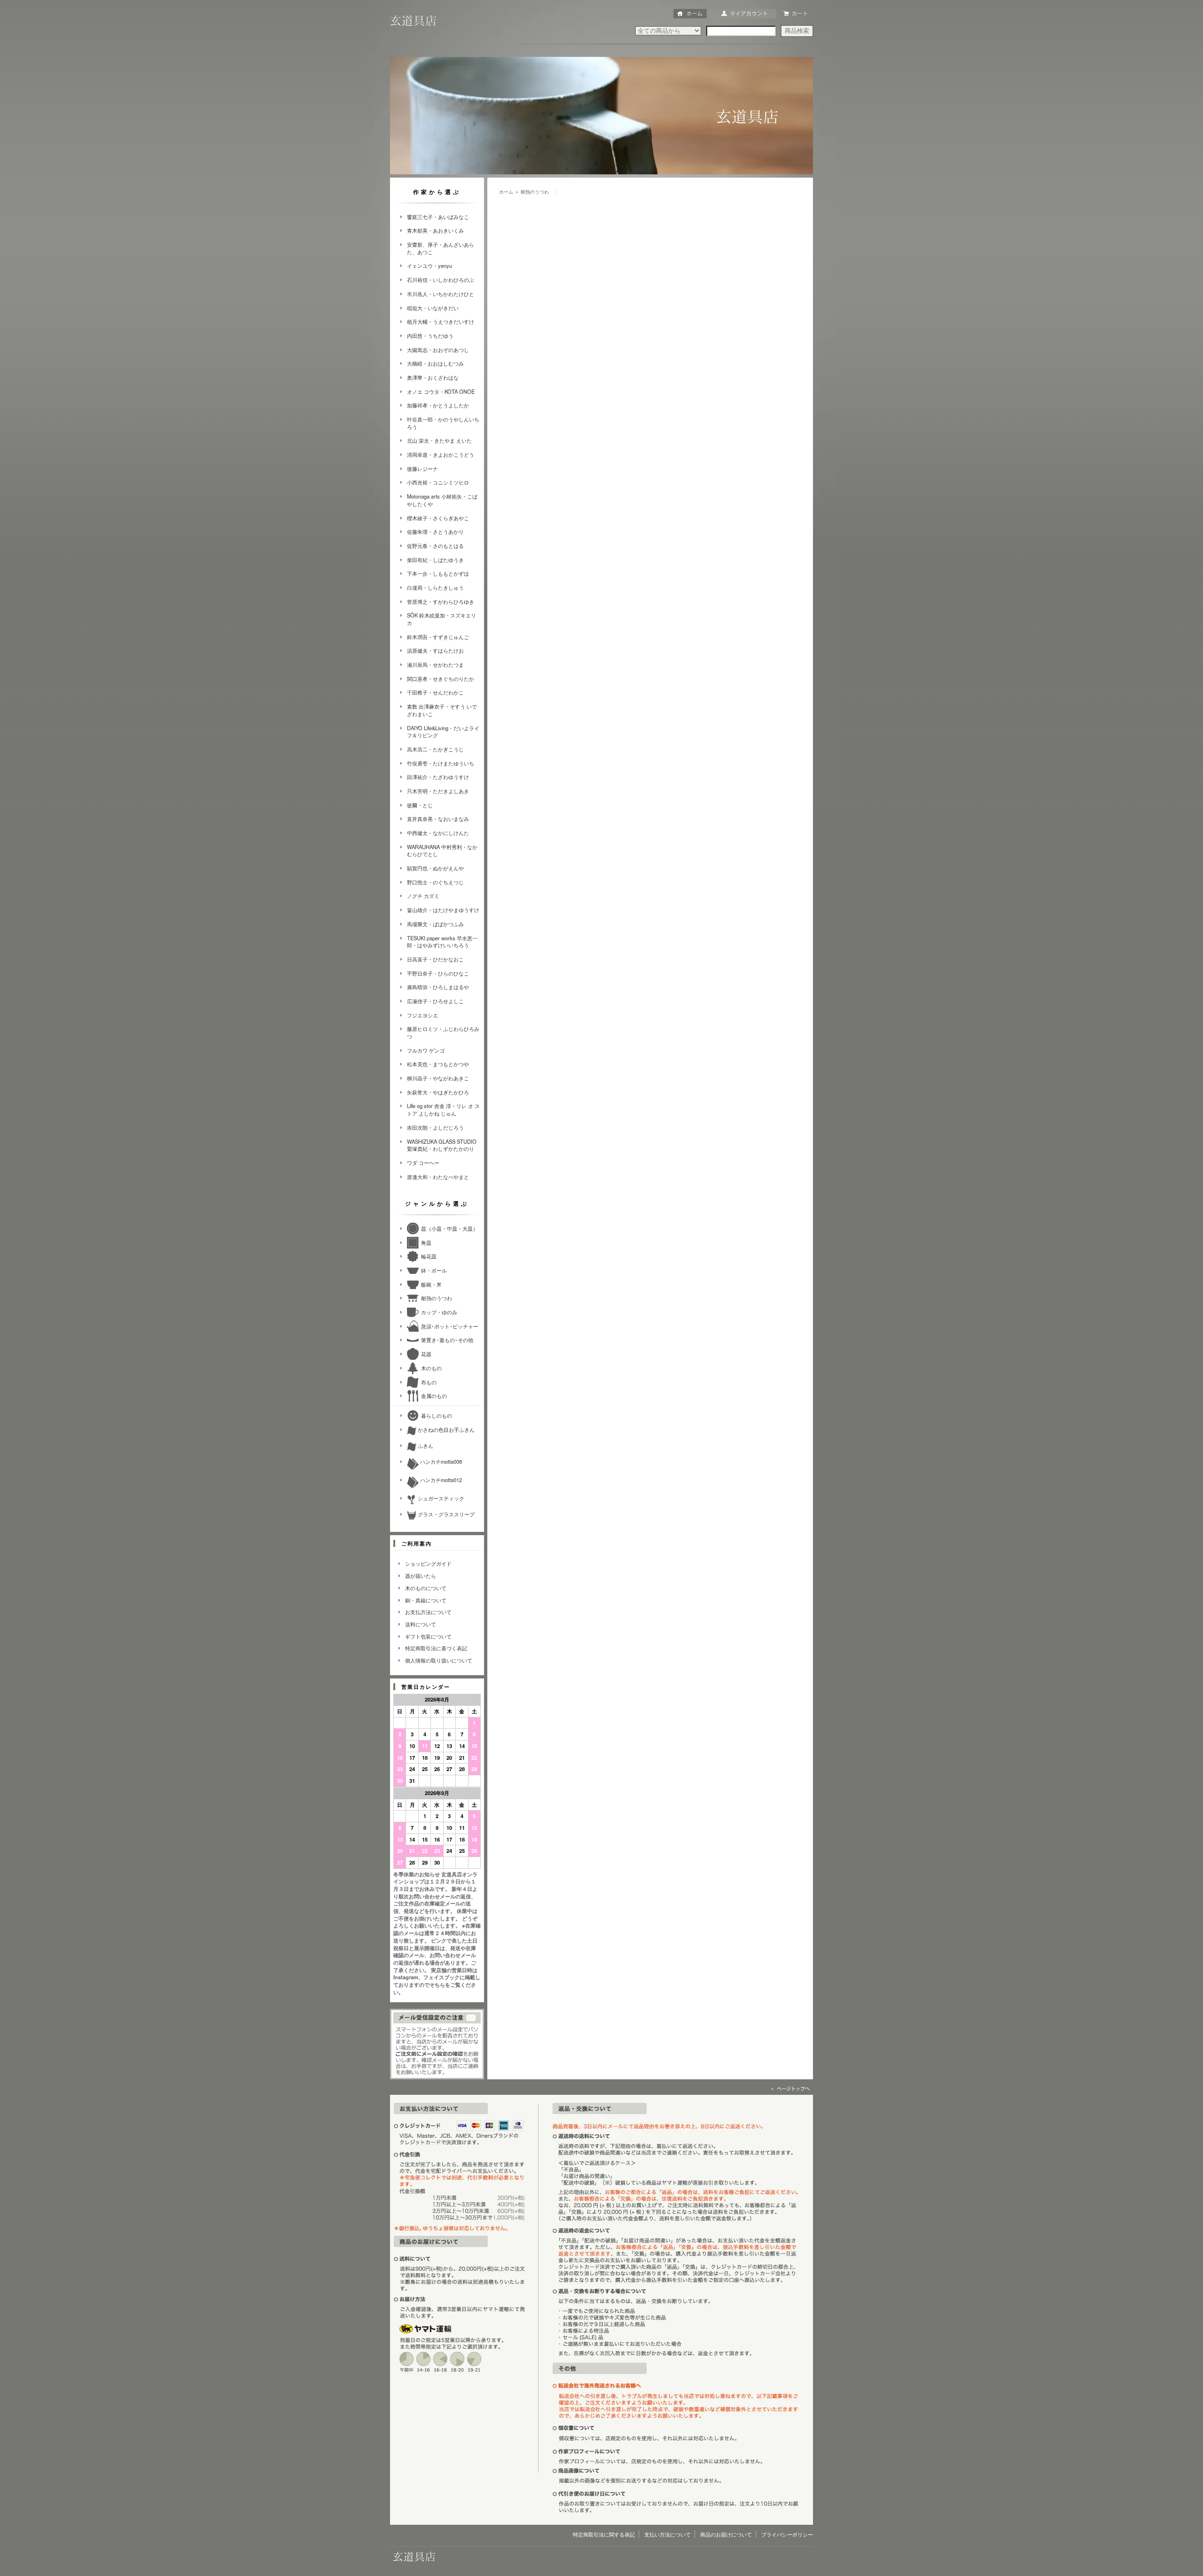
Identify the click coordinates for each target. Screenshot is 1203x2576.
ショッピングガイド (428, 1563)
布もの (429, 1382)
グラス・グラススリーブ (445, 1514)
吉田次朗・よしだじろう (435, 1127)
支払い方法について (668, 2534)
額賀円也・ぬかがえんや (435, 868)
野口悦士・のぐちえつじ (435, 882)
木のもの (431, 1368)
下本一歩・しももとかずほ (438, 573)
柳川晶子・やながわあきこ (438, 1078)
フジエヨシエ (422, 1015)
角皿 (426, 1242)
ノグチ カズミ (423, 896)
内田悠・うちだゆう (430, 336)
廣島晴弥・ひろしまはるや (438, 987)
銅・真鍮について (426, 1600)
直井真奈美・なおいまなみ (438, 819)
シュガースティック (440, 1498)
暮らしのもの (437, 1415)
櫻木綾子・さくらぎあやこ (438, 518)
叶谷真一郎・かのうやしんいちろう (443, 423)
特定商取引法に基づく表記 (436, 1648)
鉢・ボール (434, 1270)
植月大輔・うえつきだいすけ (441, 321)
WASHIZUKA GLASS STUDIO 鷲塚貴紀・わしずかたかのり (442, 1145)
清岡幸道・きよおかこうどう (441, 454)
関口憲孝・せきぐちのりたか (441, 679)
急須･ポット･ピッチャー (450, 1326)
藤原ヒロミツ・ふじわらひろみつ (443, 1032)
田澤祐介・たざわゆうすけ (438, 777)
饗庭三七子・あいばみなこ (438, 217)
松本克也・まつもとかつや (438, 1064)
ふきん (425, 1445)
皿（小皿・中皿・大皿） (449, 1228)
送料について (421, 1624)
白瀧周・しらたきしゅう (435, 587)
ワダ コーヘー (423, 1163)
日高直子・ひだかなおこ (435, 959)
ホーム (506, 192)
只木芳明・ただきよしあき (438, 791)
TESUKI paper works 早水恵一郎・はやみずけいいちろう (442, 942)
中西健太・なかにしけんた (438, 833)
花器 (426, 1354)
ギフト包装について (428, 1636)
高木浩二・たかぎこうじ (435, 749)
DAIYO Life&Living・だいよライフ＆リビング (443, 732)
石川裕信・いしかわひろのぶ (441, 280)
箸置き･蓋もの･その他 (447, 1340)
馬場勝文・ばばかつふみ (435, 924)
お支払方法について (428, 1612)
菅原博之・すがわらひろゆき (441, 601)
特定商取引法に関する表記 (604, 2534)
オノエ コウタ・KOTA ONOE (441, 391)
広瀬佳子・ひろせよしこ (435, 1001)
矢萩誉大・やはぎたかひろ (438, 1092)
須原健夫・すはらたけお (435, 650)
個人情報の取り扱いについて (439, 1660)
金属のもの (434, 1396)
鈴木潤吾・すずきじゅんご (438, 637)
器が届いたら (421, 1576)
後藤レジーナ (422, 468)
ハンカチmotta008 (440, 1461)
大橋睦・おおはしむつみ (435, 363)
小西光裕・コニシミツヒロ (438, 482)
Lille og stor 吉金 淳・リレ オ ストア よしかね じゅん (443, 1109)
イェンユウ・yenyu (430, 265)
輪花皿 (429, 1256)
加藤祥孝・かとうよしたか (438, 405)
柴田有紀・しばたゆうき (435, 560)
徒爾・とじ (420, 805)
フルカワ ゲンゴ (426, 1050)
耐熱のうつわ (437, 1298)
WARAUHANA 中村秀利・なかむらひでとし (442, 851)
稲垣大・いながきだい (433, 308)
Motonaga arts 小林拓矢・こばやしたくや (442, 500)
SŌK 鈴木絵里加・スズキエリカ (441, 619)
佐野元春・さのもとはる (435, 546)
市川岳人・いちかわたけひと (441, 294)
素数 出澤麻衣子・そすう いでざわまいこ (442, 710)
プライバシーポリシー (787, 2534)
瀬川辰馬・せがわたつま (435, 664)
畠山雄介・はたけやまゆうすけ (443, 910)
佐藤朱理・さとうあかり (435, 531)
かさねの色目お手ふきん (445, 1429)
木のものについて (426, 1588)
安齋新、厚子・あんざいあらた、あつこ (441, 248)
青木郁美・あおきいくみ (435, 230)
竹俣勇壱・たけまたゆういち (441, 763)
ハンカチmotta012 (440, 1480)
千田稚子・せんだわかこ (435, 692)
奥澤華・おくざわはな (433, 377)
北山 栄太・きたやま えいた (439, 440)
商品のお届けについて (726, 2534)
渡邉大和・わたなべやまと (438, 1177)
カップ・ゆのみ (439, 1312)
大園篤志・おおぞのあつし (438, 350)
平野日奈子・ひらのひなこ (438, 973)
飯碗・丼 (431, 1284)
